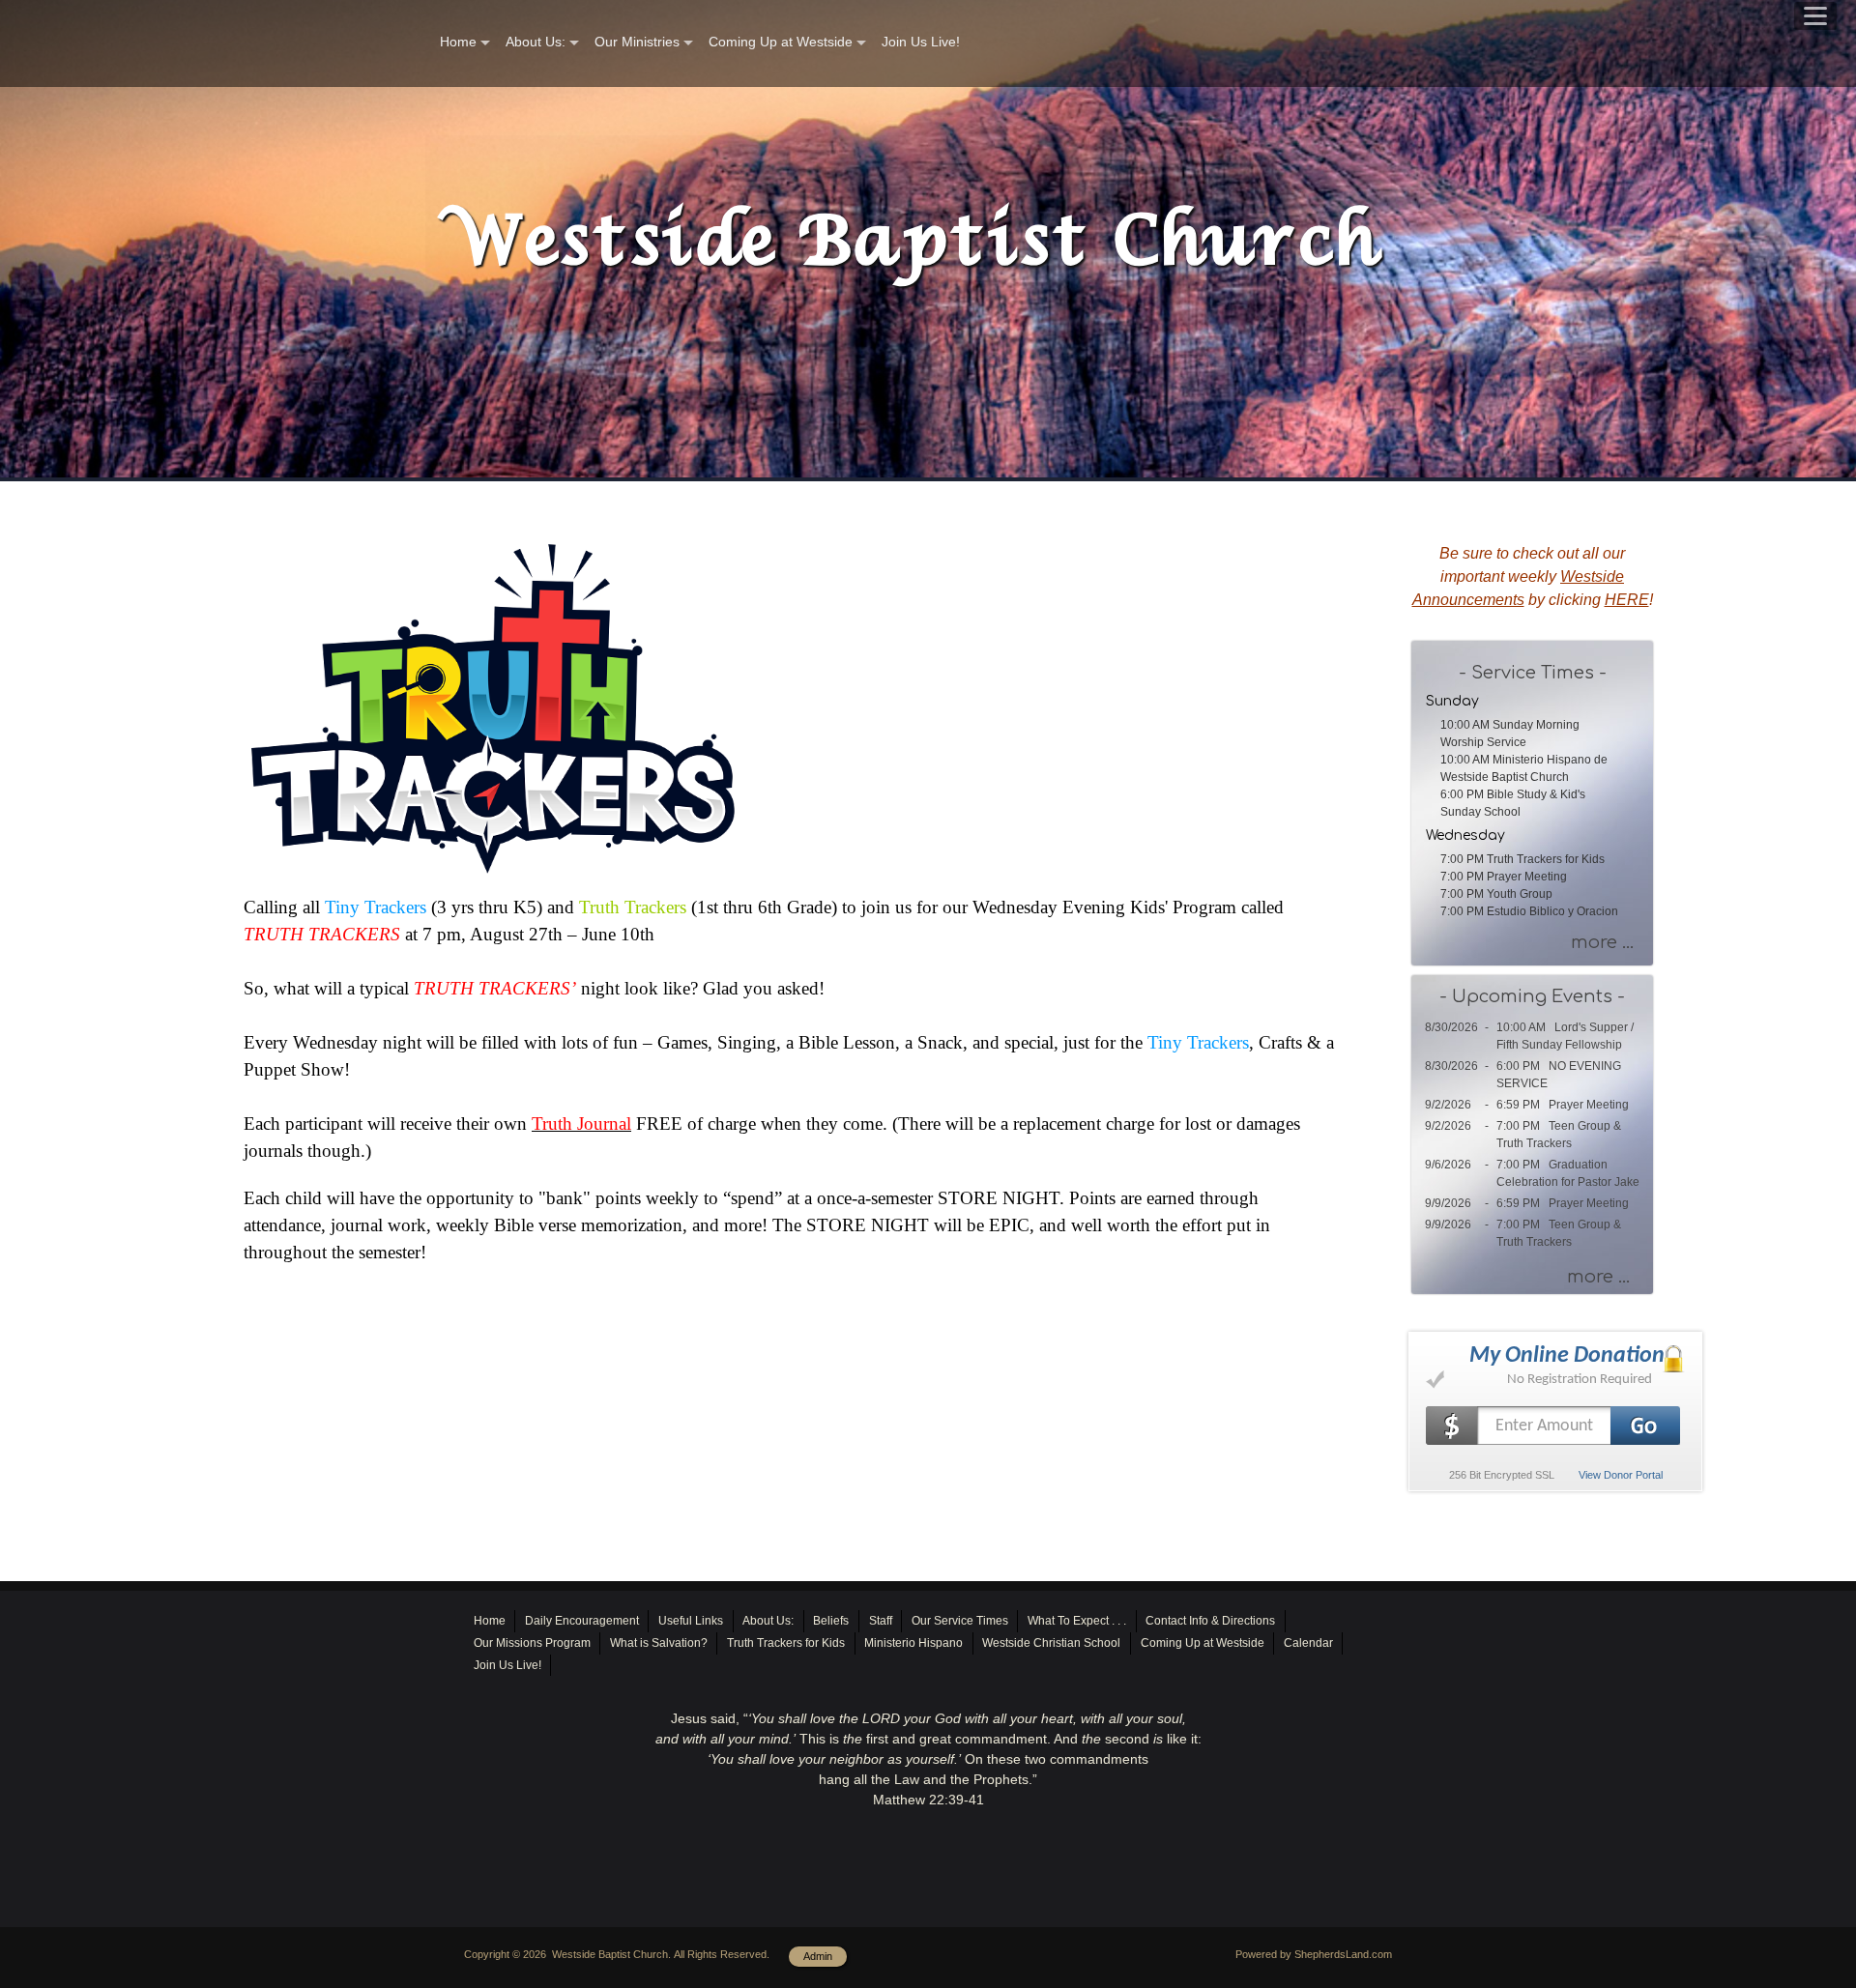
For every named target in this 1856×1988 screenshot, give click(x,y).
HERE (1627, 600)
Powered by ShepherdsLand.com (1314, 1954)
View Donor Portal (1621, 1475)
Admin (818, 1956)
